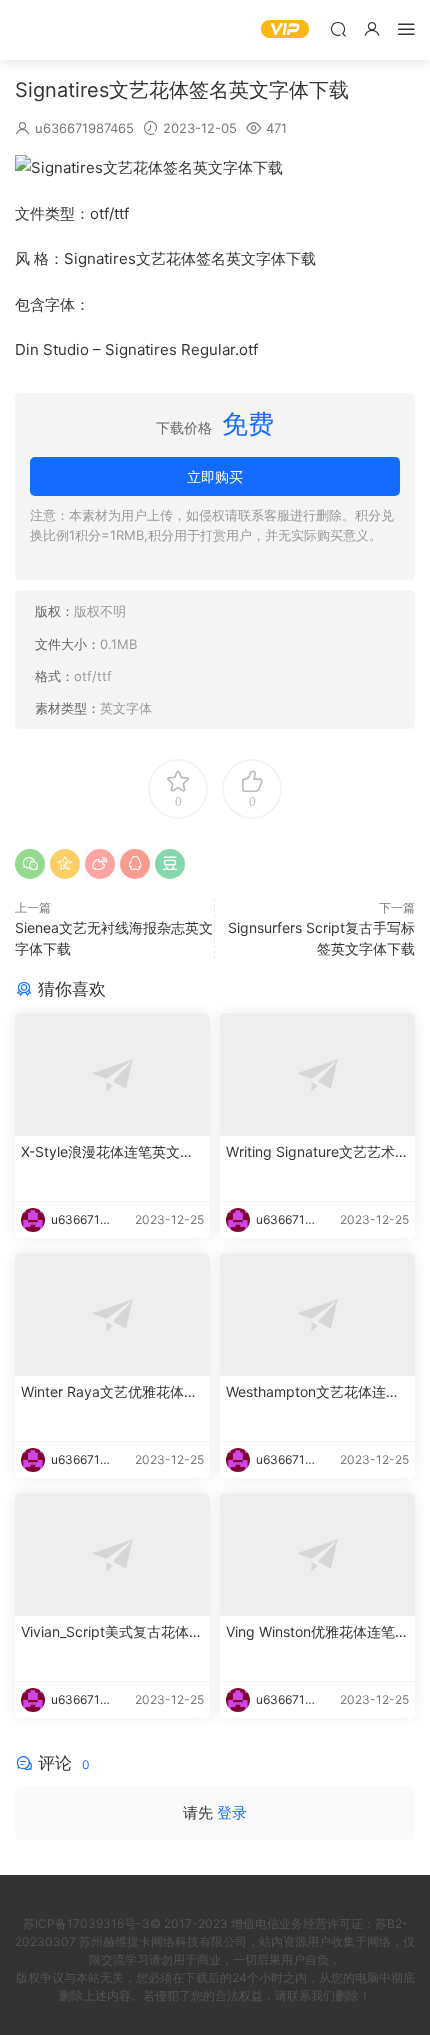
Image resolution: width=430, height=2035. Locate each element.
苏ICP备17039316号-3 (86, 1923)
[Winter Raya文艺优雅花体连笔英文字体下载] (112, 1314)
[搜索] (338, 28)
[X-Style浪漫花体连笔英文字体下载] (112, 1074)
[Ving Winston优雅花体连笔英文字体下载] (317, 1554)
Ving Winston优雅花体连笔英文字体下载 (317, 1632)
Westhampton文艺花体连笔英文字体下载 (313, 1392)
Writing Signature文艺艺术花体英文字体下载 (317, 1152)
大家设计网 (45, 30)
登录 (232, 1812)
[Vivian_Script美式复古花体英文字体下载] (112, 1554)
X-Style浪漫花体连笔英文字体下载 (107, 1152)
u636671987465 (84, 128)
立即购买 (215, 476)
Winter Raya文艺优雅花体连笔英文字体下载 (109, 1392)
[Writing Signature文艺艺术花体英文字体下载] (317, 1074)
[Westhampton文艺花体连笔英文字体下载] (317, 1314)
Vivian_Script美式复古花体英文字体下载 (112, 1632)
